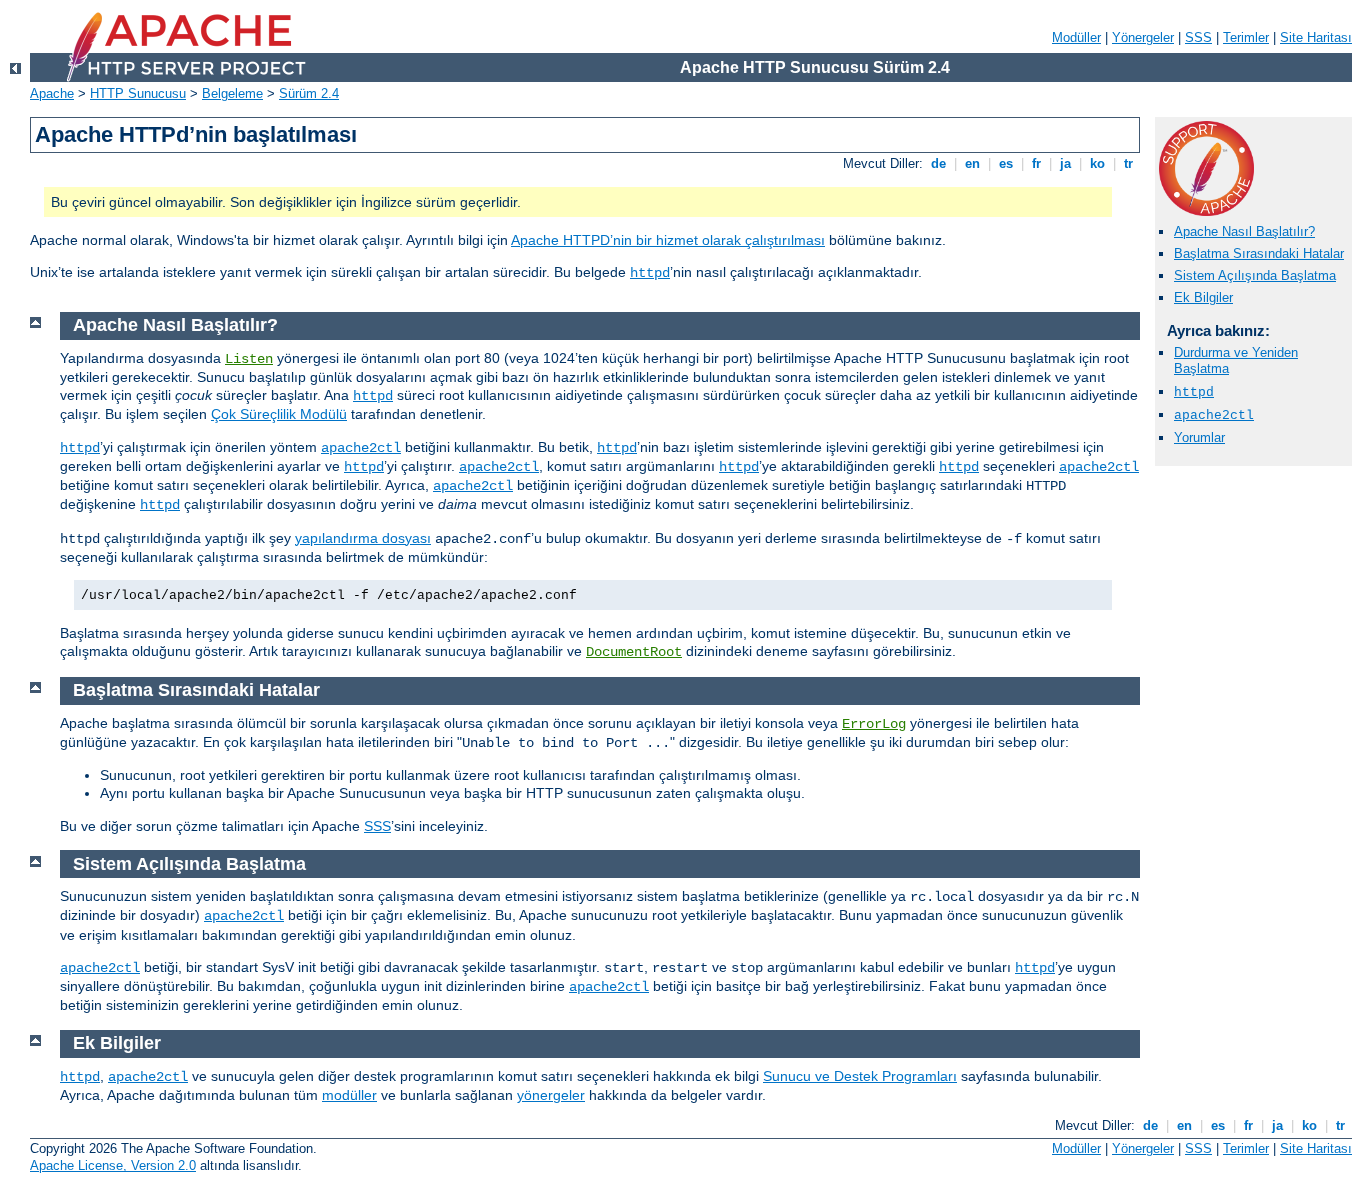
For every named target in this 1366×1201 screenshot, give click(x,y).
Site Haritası (1316, 37)
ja (1065, 163)
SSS (1198, 37)
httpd (650, 273)
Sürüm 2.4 (309, 93)
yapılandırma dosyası (363, 538)
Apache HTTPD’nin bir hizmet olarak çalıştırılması (668, 240)
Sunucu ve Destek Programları (860, 1076)
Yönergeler (1143, 37)
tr (1128, 163)
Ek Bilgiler (1203, 297)
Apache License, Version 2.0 (113, 1165)
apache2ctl (1214, 415)
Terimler (1246, 37)
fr (1036, 163)
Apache (52, 93)
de (938, 163)
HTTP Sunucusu (138, 93)
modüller (349, 1095)
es (1006, 163)
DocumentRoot (634, 652)
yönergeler (551, 1095)
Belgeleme (232, 93)
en (972, 163)
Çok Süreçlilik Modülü (279, 414)
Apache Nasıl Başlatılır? (1244, 231)
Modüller (1076, 37)
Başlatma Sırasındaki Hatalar (1259, 253)
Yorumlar (1199, 437)
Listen (249, 359)
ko (1097, 163)
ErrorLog (874, 724)
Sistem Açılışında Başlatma (1255, 275)
